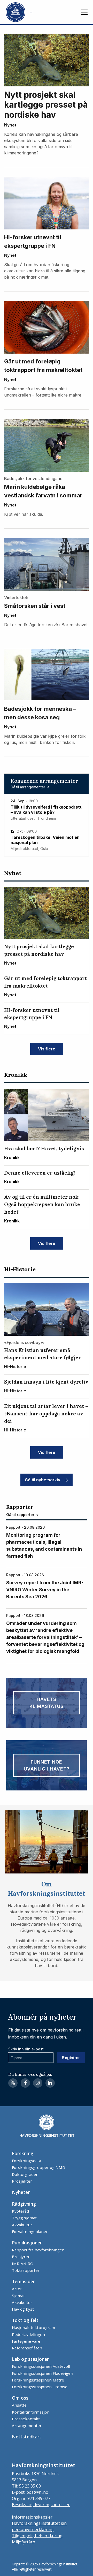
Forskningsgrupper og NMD (38, 2167)
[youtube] (13, 2083)
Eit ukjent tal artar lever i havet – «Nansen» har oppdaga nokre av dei (46, 1414)
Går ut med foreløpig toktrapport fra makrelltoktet (43, 366)
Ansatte (19, 2405)
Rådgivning (24, 2204)
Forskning (23, 2153)
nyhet (10, 125)
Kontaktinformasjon (31, 2412)
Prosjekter (22, 2181)
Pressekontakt (26, 2419)
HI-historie (20, 1269)
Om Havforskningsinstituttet (47, 1889)
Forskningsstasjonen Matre (38, 2380)
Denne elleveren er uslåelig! (40, 1173)
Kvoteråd (20, 2211)
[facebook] (25, 2083)
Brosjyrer (21, 2257)
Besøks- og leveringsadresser (41, 2505)
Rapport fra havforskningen (38, 2250)
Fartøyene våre (26, 2341)
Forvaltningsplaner (30, 2231)
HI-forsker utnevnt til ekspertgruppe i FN (33, 241)
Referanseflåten (27, 2348)
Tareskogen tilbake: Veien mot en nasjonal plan (45, 840)
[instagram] (38, 2083)
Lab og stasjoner (30, 2359)
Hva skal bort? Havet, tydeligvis (44, 1148)
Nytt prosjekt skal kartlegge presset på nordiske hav (46, 105)
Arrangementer (27, 2425)
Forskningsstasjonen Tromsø (40, 2387)
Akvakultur (22, 2225)
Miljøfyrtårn (24, 2542)
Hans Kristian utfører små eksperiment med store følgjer (42, 1354)
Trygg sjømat (24, 2218)
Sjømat (18, 2296)
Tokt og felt (25, 2320)
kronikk (16, 1075)
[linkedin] (50, 2083)
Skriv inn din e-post (26, 2049)
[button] (84, 12)
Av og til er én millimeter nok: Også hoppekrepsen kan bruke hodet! (42, 1204)
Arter (17, 2289)
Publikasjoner (27, 2243)
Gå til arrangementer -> (30, 787)
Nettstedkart (27, 2437)
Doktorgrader (25, 2174)
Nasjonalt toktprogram (33, 2327)
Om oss (20, 2398)
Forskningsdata (26, 2161)
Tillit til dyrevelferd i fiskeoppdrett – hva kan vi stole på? (46, 810)
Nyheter (21, 2192)
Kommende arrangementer (44, 781)
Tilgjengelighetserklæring (37, 2536)
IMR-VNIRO (23, 2264)
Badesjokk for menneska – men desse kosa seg (40, 713)
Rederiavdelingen (28, 2334)
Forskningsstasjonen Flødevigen (42, 2373)
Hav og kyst (23, 2309)
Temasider (23, 2281)
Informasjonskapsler (32, 2517)
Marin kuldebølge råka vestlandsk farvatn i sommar (43, 491)
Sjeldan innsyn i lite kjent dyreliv (46, 1382)
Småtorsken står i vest (35, 606)
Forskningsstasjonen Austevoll (41, 2366)
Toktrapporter (26, 2270)
